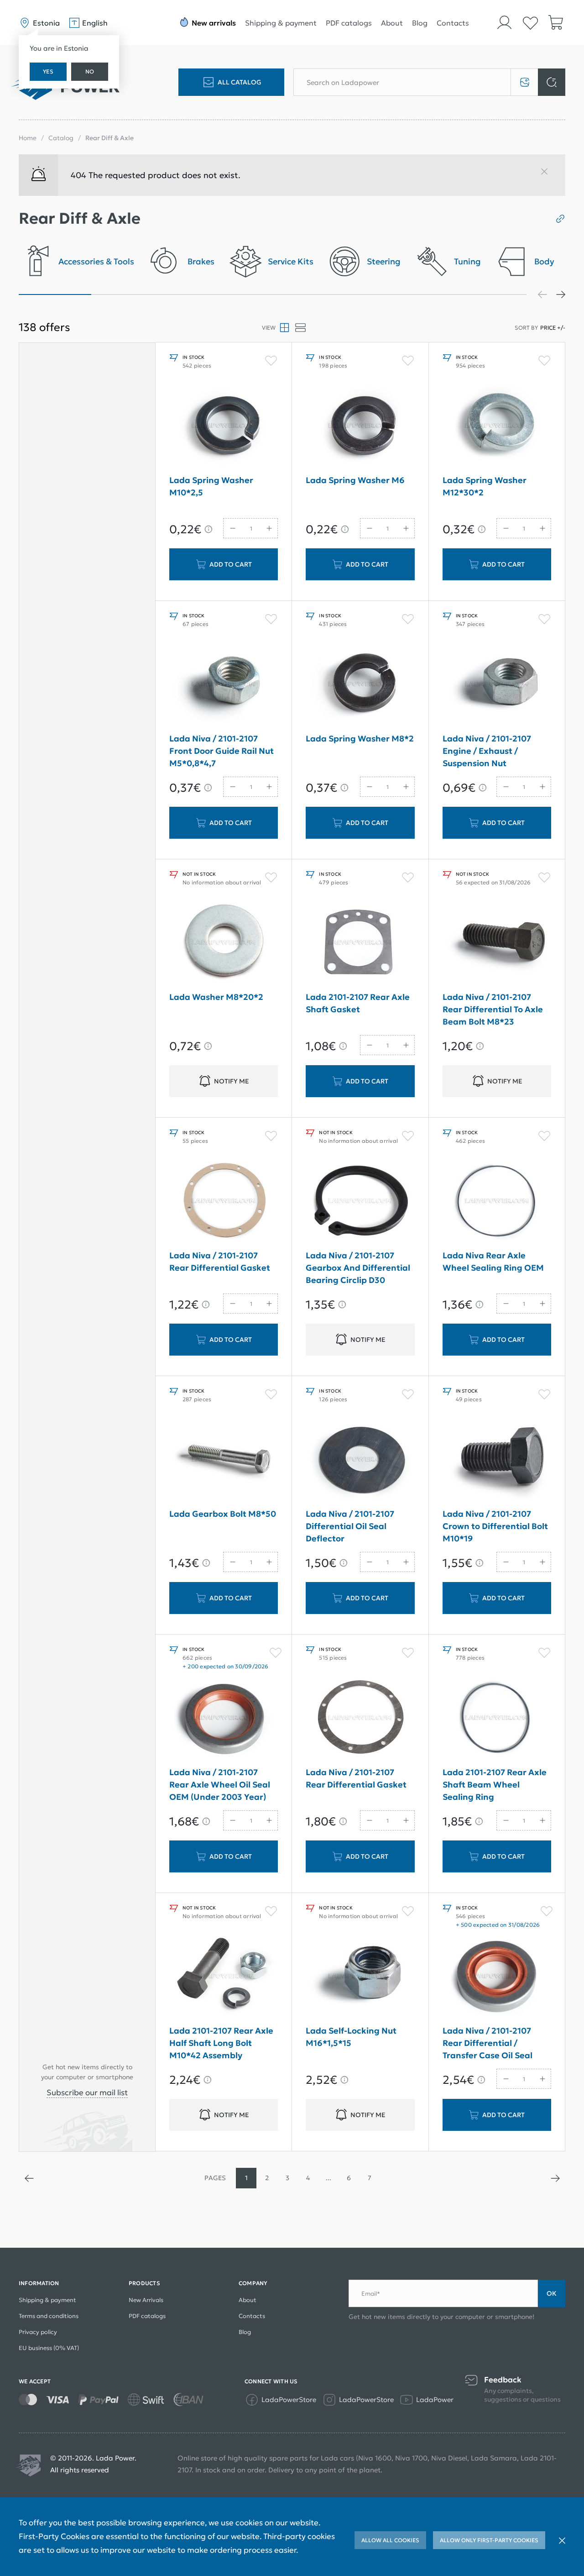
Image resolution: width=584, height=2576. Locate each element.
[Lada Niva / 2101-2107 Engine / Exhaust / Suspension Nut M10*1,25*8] (497, 684)
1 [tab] (55, 294)
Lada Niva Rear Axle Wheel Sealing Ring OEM (493, 1262)
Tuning (467, 262)
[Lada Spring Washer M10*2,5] (224, 426)
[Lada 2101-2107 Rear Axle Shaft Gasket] (360, 942)
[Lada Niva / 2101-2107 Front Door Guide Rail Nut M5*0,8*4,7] (224, 684)
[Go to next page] (555, 2178)
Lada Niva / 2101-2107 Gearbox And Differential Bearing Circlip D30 (358, 1268)
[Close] (548, 175)
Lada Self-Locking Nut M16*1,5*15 (351, 2037)
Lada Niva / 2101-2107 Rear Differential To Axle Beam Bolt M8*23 (493, 1009)
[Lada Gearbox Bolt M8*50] (224, 1459)
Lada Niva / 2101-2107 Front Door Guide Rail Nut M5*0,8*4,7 (222, 751)
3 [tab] (200, 294)
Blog (420, 23)
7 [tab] (490, 294)
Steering (384, 262)
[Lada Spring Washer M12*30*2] (497, 426)
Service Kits (291, 262)
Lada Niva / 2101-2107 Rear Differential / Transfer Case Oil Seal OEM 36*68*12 (488, 2045)
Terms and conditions (49, 2316)
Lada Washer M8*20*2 (216, 997)
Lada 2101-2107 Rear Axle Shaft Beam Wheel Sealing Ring (495, 1785)
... (328, 2178)
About (392, 23)
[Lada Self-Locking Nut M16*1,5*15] (360, 1976)
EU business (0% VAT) (49, 2348)
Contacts (453, 23)
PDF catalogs (349, 23)
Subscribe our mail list (87, 2092)
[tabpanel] (76, 264)
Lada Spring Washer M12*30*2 (485, 486)
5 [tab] (345, 294)
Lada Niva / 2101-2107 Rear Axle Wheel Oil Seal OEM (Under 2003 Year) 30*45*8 (220, 1786)
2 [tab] (128, 294)
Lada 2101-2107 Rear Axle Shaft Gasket (358, 1003)
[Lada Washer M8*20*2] (224, 942)
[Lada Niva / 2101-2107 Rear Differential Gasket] (224, 1201)
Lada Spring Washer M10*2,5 (211, 486)
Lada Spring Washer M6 (355, 480)
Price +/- (553, 328)
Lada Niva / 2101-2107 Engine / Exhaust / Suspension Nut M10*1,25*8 (487, 753)
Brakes (201, 262)
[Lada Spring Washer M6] (360, 426)
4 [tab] (273, 294)
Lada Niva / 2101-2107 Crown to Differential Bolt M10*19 (495, 1526)
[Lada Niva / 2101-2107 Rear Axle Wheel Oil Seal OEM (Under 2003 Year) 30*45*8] (224, 1718)
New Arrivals (146, 2300)
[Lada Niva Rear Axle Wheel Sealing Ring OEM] (497, 1201)
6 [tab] (418, 294)
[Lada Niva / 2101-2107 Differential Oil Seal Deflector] (360, 1459)
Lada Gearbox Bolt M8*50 (223, 1514)
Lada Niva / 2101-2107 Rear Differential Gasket (220, 1262)
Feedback (503, 2380)
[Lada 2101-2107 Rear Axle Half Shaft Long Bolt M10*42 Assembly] (224, 1976)
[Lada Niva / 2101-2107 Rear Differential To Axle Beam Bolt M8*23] (497, 942)
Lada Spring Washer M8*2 (360, 739)
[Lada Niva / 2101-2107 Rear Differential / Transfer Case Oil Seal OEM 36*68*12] (497, 1976)
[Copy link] (557, 219)
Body (544, 262)
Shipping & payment (281, 23)
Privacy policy (38, 2332)
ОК (552, 2293)
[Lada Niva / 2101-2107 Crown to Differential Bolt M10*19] (497, 1459)
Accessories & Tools (96, 262)
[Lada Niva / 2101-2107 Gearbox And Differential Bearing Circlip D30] (360, 1201)
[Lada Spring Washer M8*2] (360, 684)
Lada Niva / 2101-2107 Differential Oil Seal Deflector (350, 1526)
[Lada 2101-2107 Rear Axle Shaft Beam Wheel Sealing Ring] (497, 1718)
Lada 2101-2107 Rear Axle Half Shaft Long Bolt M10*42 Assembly (221, 2043)
